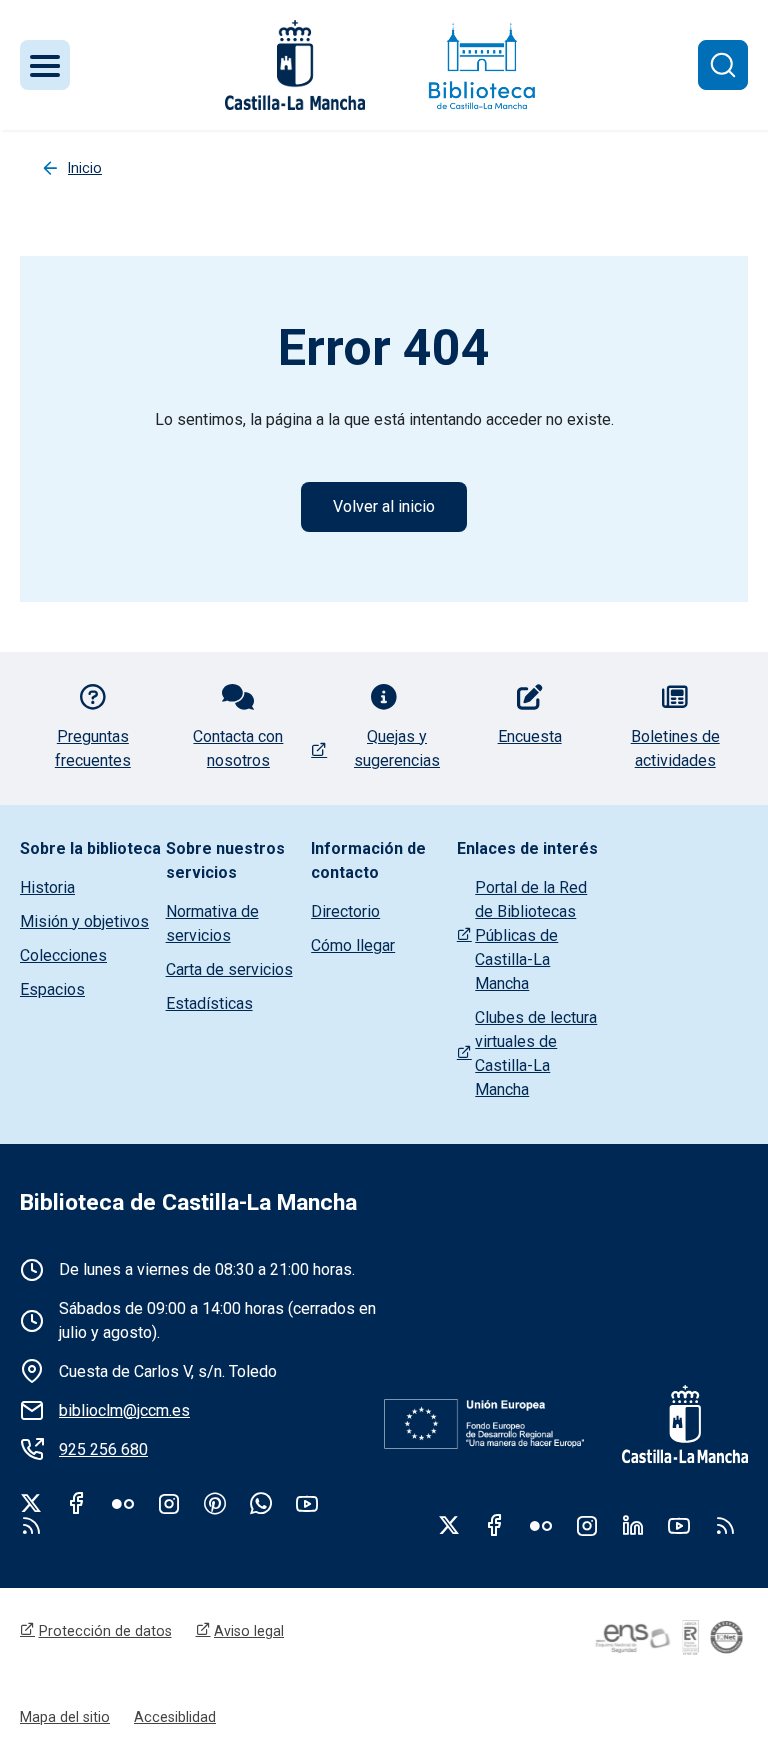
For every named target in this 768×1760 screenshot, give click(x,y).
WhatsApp (261, 1503)
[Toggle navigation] (45, 65)
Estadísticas (209, 1003)
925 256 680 (103, 1449)
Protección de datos (105, 1631)
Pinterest (215, 1503)
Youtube (307, 1503)
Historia (47, 887)
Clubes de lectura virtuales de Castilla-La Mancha (536, 1053)
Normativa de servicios (212, 923)
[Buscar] (723, 65)
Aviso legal (249, 1631)
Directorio (345, 911)
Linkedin (633, 1525)
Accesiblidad (175, 1717)
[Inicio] (482, 65)
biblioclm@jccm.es (124, 1410)
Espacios (52, 989)
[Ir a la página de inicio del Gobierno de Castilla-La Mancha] (293, 65)
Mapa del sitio (65, 1717)
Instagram (169, 1503)
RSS (725, 1525)
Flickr (123, 1503)
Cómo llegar (353, 945)
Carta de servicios (229, 969)
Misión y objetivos (84, 921)
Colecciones (63, 955)
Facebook (77, 1503)
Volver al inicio (384, 506)
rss (31, 1525)
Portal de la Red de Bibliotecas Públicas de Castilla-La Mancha (531, 935)
